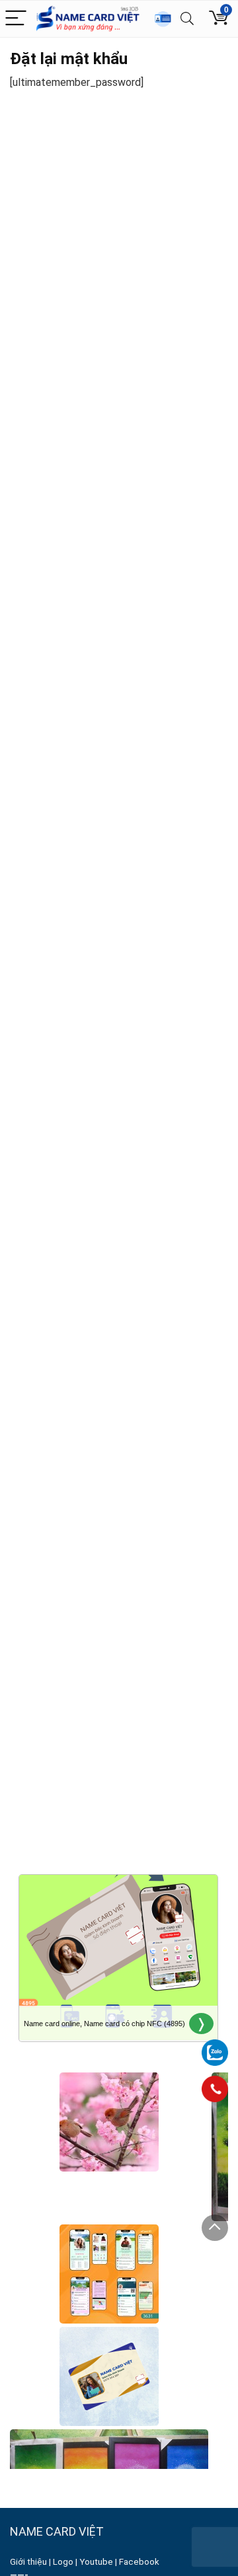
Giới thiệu (28, 2562)
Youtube (96, 2562)
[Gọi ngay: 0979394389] (215, 2089)
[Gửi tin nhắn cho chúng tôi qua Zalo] (215, 2045)
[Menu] (16, 19)
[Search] (187, 19)
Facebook (140, 2562)
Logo (63, 2562)
